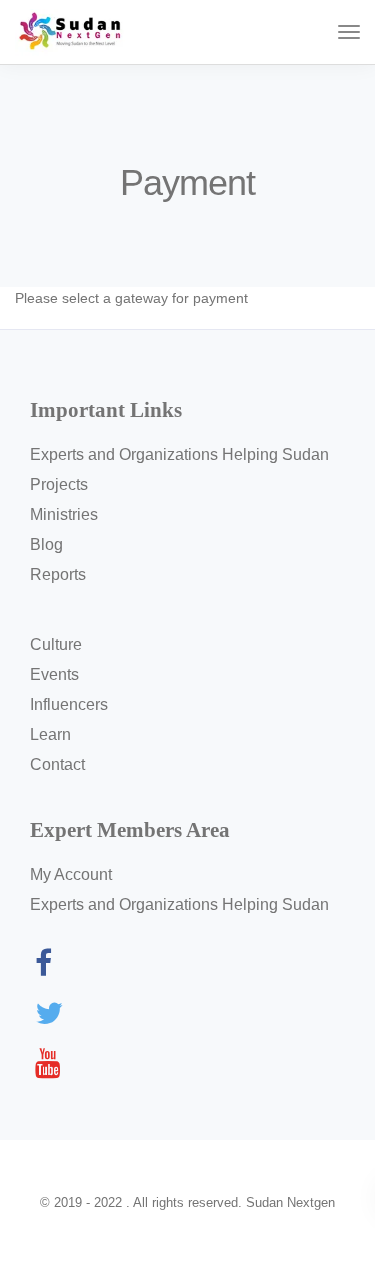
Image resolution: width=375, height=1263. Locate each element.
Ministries (64, 514)
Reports (58, 574)
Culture (56, 644)
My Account (71, 874)
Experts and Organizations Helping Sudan (179, 454)
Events (54, 674)
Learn (50, 734)
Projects (59, 484)
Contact (57, 764)
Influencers (69, 704)
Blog (46, 544)
